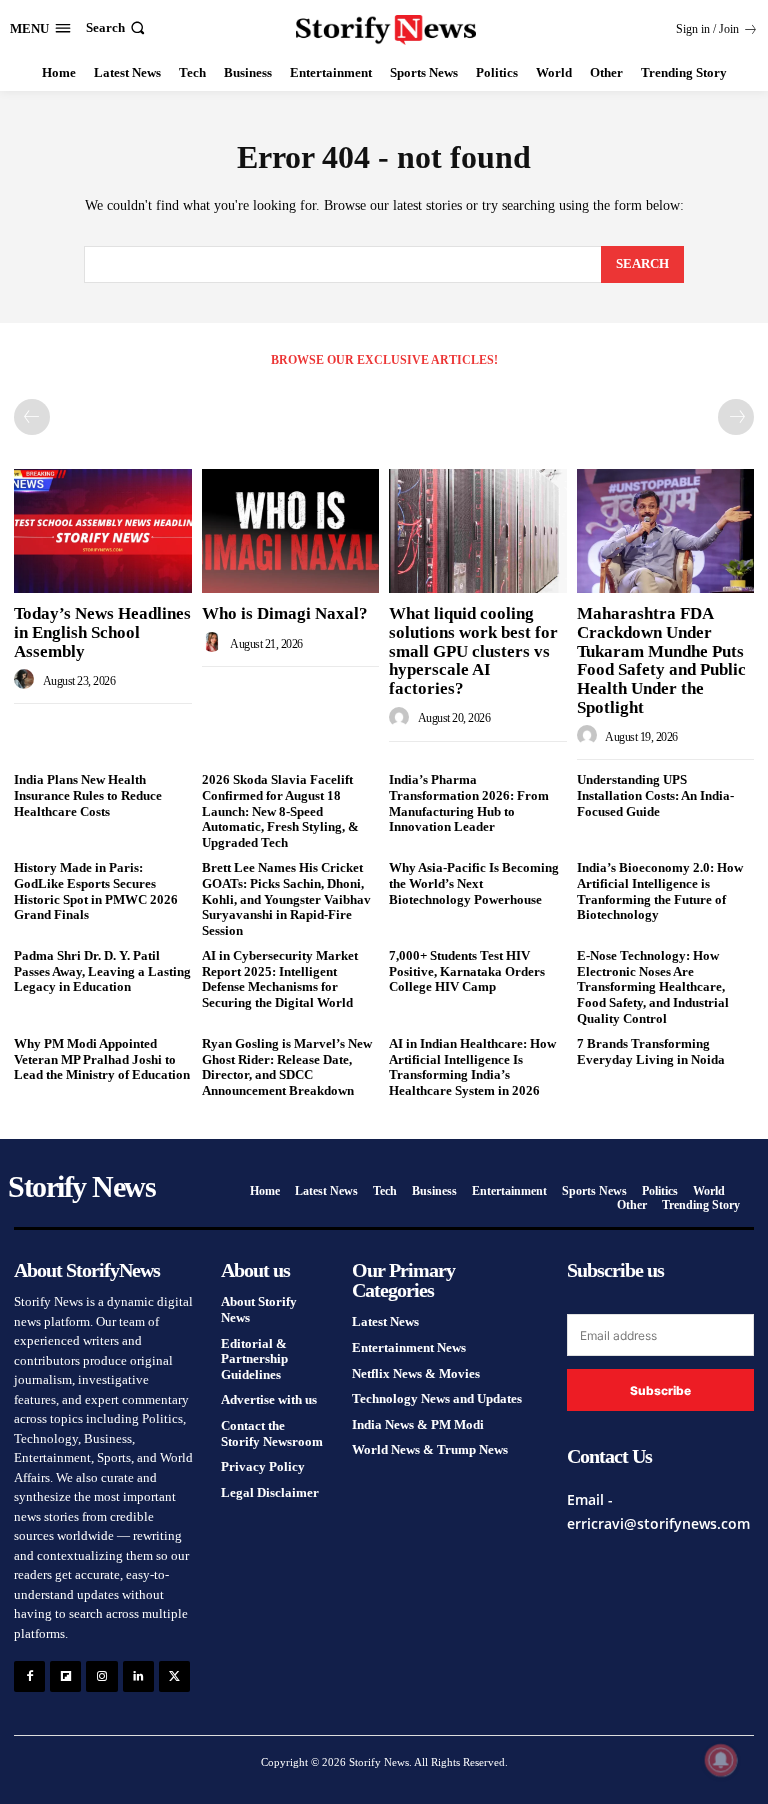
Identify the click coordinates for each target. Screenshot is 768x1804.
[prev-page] (32, 417)
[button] (117, 27)
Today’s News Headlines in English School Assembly (102, 632)
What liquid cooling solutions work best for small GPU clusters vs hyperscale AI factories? (473, 651)
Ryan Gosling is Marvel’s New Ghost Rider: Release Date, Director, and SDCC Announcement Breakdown (287, 1067)
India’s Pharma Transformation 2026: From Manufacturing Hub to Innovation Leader (469, 803)
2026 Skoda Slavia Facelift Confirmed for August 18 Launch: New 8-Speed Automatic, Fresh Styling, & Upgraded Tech (280, 810)
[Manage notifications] (721, 1760)
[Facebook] (29, 1676)
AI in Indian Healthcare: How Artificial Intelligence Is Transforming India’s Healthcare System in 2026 (472, 1067)
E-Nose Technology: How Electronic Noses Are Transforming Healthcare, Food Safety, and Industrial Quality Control (653, 986)
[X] (174, 1676)
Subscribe (660, 1390)
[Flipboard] (65, 1676)
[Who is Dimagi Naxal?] (291, 531)
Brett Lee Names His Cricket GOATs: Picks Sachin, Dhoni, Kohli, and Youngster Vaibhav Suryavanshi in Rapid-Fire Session (286, 898)
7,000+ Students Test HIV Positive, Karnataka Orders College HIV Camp (467, 971)
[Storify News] (386, 30)
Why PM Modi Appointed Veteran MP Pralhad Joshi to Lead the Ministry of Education (102, 1059)
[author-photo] (27, 680)
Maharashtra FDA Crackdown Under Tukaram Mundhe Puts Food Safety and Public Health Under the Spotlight (661, 660)
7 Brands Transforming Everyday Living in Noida (651, 1051)
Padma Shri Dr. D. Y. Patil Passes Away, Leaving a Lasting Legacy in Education (102, 971)
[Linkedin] (138, 1676)
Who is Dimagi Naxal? (285, 613)
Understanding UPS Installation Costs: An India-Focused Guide (655, 795)
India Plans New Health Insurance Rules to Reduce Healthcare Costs (88, 795)
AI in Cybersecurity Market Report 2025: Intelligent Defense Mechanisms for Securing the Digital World (280, 979)
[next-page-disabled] (736, 417)
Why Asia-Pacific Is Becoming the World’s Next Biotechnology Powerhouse (474, 883)
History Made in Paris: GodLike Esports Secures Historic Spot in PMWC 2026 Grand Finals (96, 891)
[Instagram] (101, 1676)
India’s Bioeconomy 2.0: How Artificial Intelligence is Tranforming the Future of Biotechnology (660, 891)
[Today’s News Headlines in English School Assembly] (103, 531)
